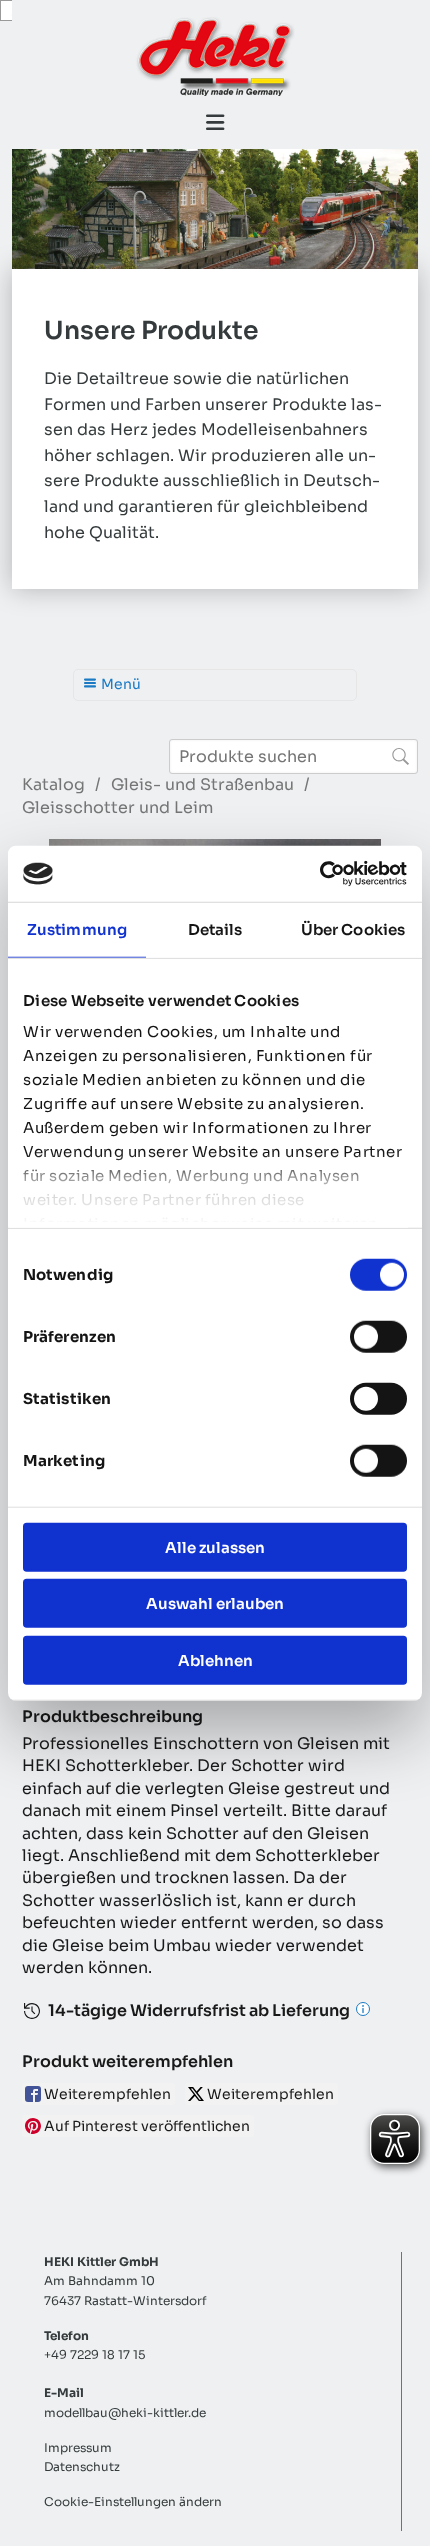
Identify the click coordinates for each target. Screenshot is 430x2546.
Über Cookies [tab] (353, 928)
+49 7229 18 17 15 (94, 2354)
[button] (215, 123)
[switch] (378, 1336)
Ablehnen (215, 1659)
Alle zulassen (215, 1546)
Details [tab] (215, 928)
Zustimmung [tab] (77, 928)
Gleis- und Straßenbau (202, 784)
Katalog (53, 784)
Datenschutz (82, 2466)
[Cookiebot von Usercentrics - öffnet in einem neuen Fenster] (319, 874)
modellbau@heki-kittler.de (125, 2412)
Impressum (78, 2447)
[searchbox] (293, 756)
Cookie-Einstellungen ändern (133, 2501)
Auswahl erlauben (215, 1603)
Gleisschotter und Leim (117, 807)
